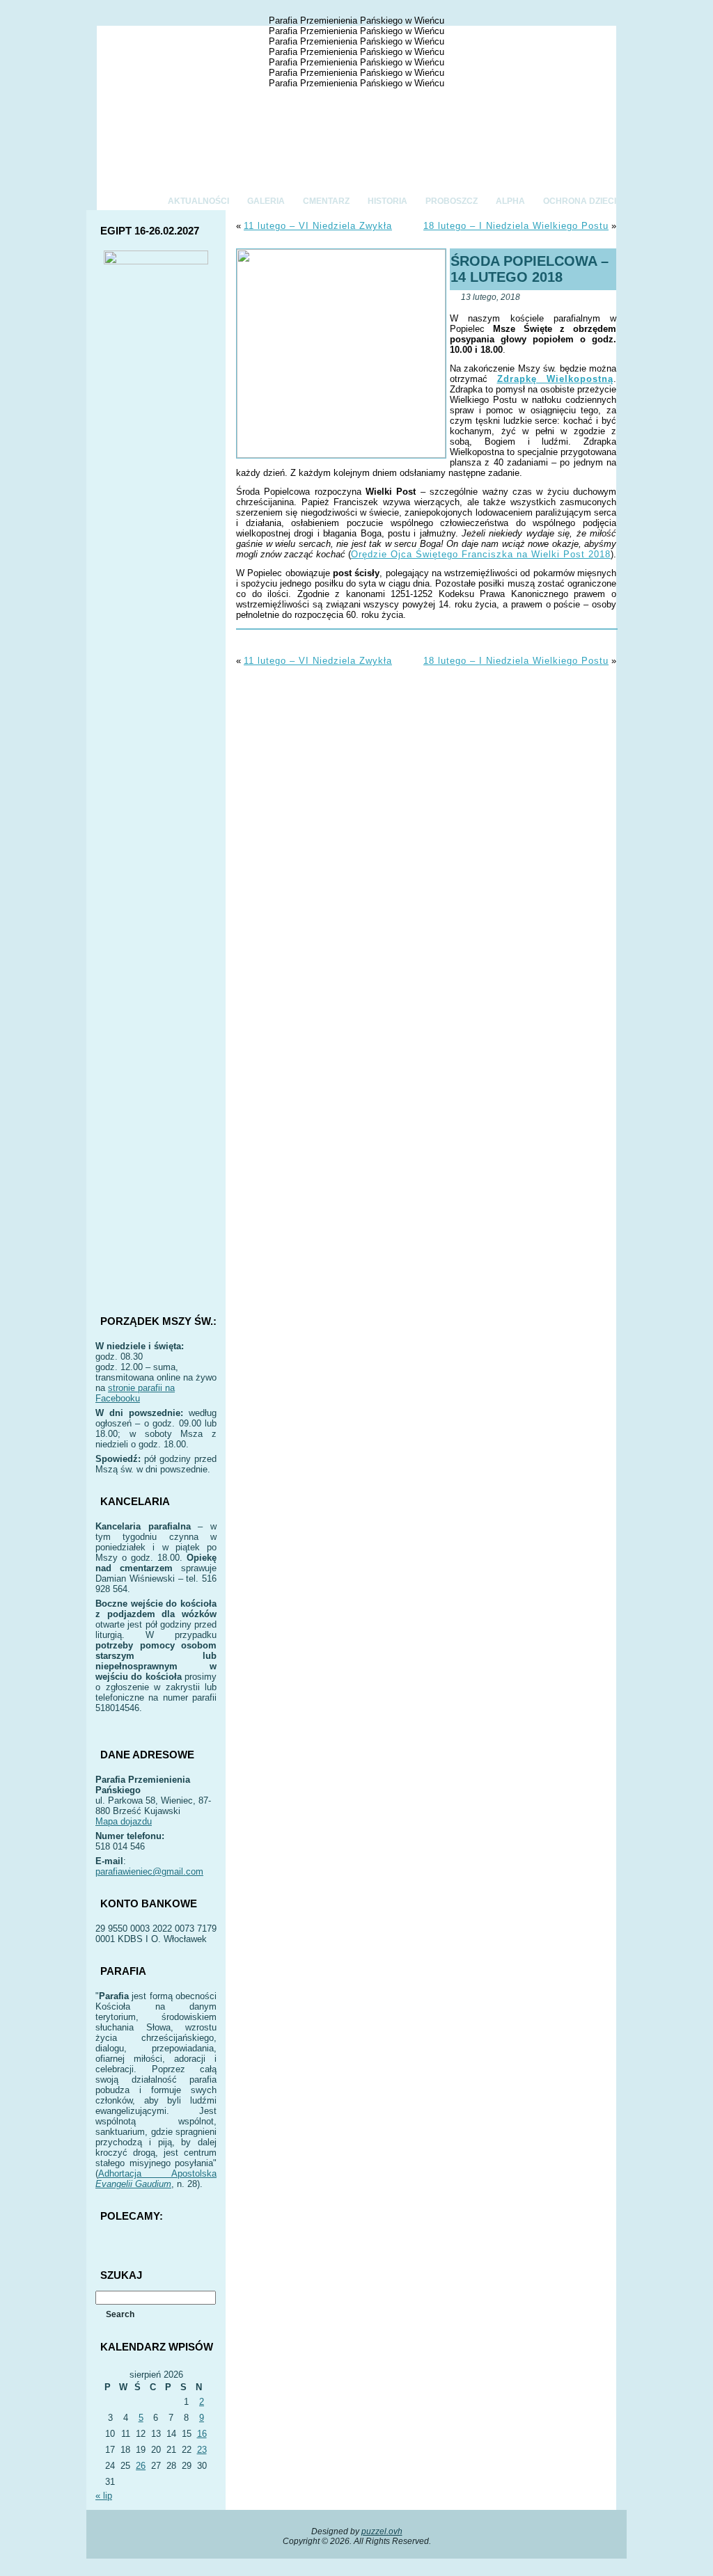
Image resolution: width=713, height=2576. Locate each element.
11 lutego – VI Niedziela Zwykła (318, 226)
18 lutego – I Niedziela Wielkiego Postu (516, 226)
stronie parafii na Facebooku (135, 1393)
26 (141, 2466)
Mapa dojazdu (124, 1821)
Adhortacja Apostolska (156, 2179)
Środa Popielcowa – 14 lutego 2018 (530, 269)
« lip (104, 2496)
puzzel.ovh (382, 2531)
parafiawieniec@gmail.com (149, 1871)
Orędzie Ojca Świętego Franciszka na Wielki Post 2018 (481, 554)
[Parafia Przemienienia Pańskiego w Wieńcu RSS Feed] (99, 2545)
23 (202, 2450)
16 (202, 2434)
